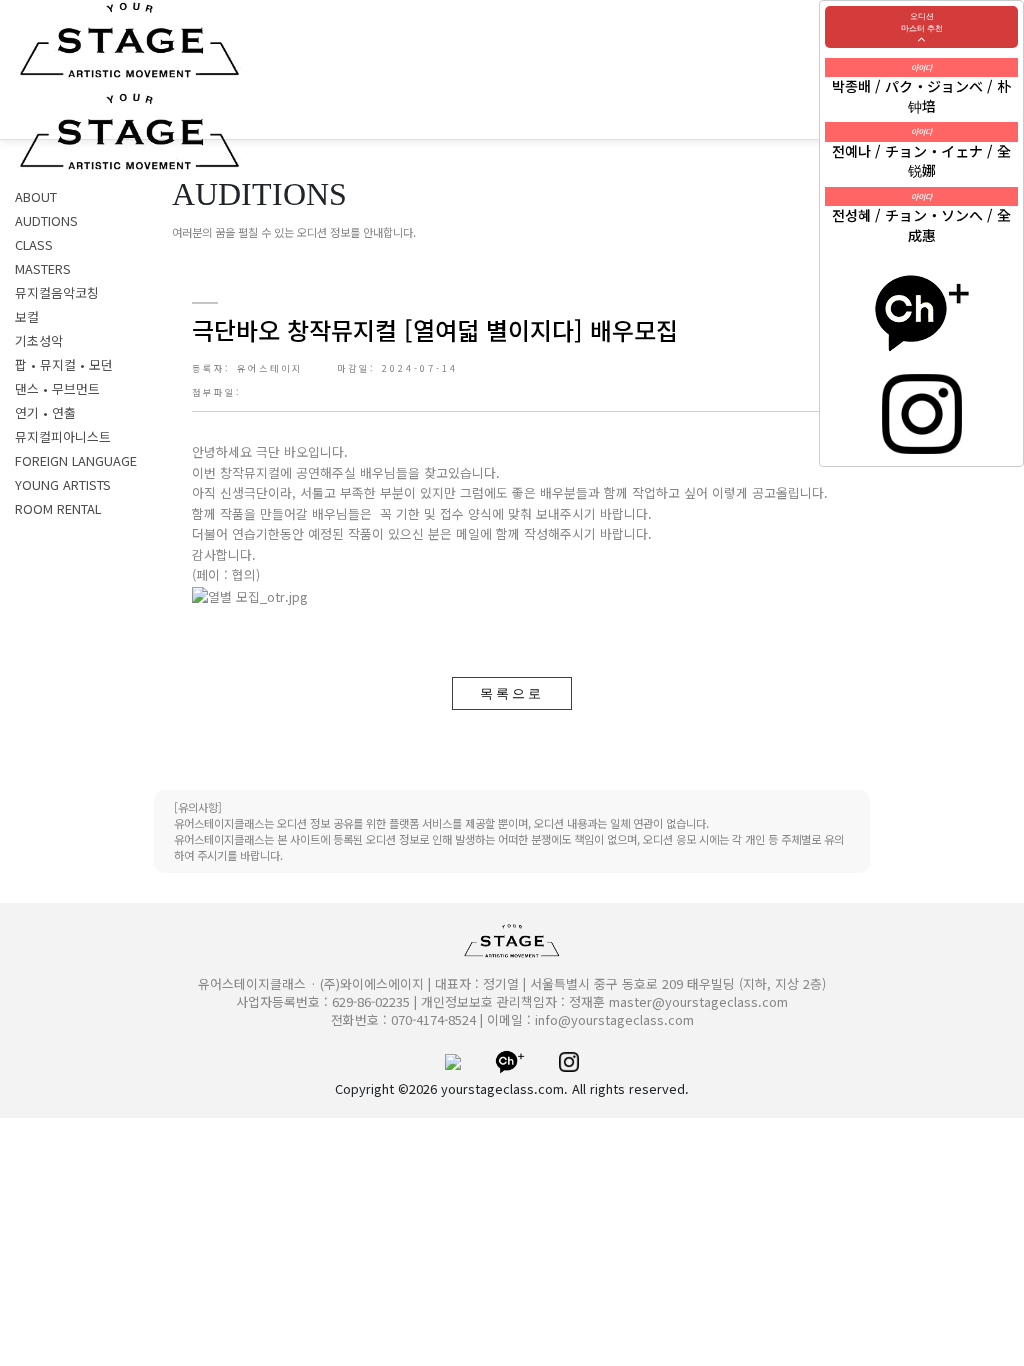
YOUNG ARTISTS (63, 484)
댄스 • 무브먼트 (57, 388)
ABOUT (36, 196)
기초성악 (39, 340)
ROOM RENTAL (58, 508)
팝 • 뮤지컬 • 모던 (64, 364)
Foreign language (76, 460)
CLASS (34, 244)
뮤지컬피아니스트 (63, 436)
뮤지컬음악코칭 (57, 292)
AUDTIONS (46, 220)
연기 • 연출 (45, 412)
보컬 (27, 316)
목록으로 (512, 693)
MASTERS (43, 268)
